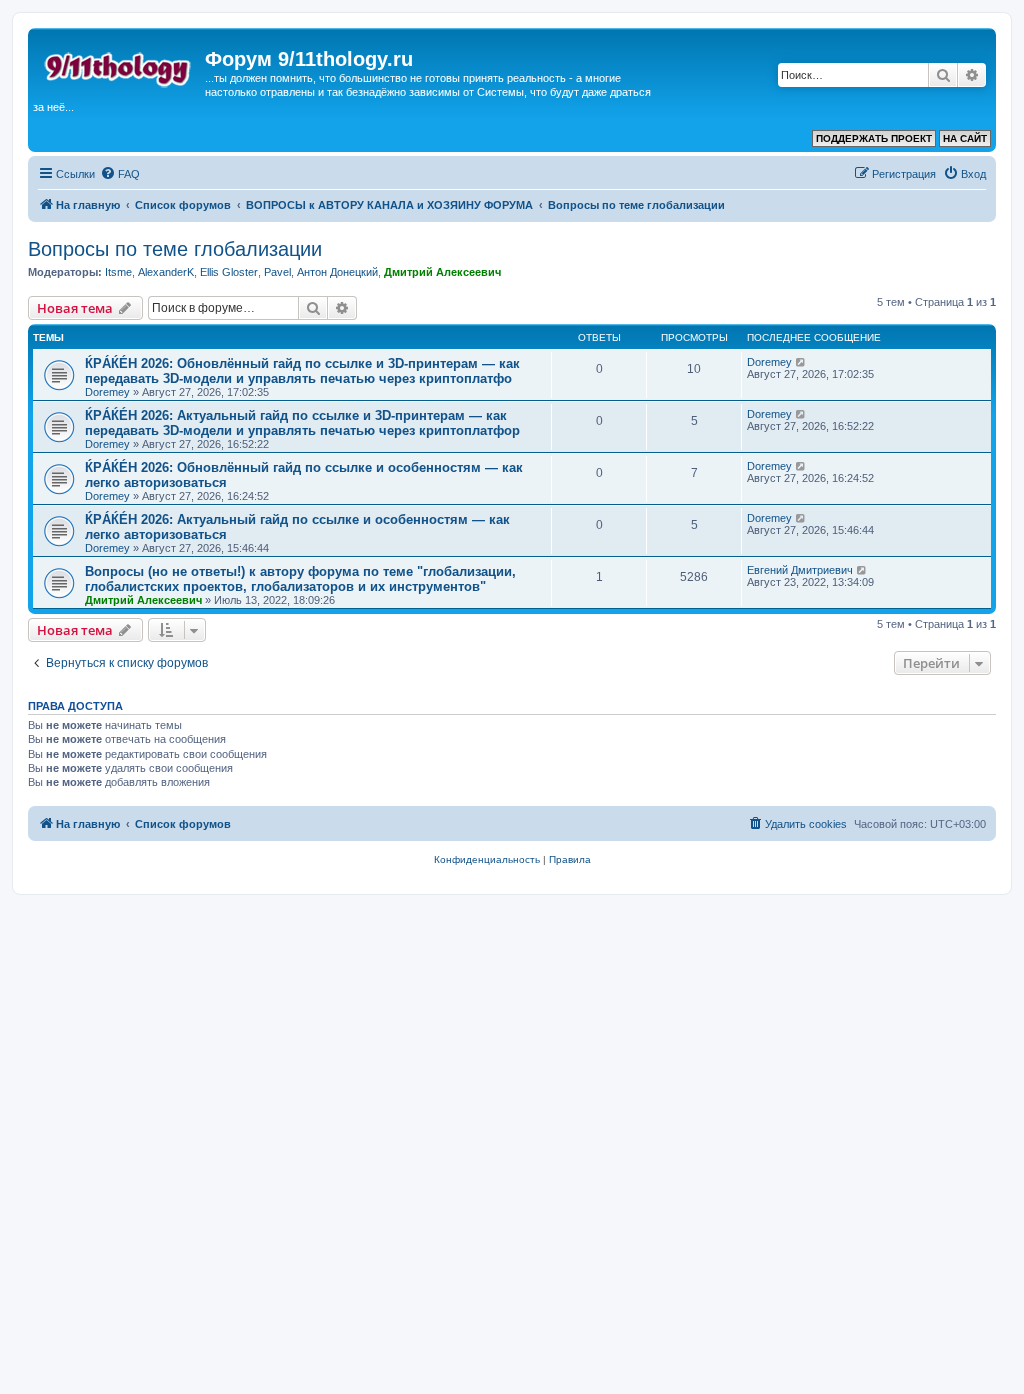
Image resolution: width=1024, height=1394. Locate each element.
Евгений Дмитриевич (800, 570)
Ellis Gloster (229, 272)
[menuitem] (120, 174)
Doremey (107, 392)
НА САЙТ (965, 138)
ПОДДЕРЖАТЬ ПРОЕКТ (874, 138)
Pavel (277, 272)
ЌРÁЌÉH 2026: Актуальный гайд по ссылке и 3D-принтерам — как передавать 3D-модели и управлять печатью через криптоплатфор (302, 423)
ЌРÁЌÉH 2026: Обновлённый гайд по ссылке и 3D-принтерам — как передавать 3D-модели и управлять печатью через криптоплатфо (302, 371)
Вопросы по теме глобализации (175, 249)
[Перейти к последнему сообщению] (801, 362)
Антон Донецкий (337, 272)
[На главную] (119, 65)
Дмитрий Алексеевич (442, 272)
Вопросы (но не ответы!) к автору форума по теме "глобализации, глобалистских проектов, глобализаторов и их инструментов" (300, 579)
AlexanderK (166, 272)
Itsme (118, 272)
